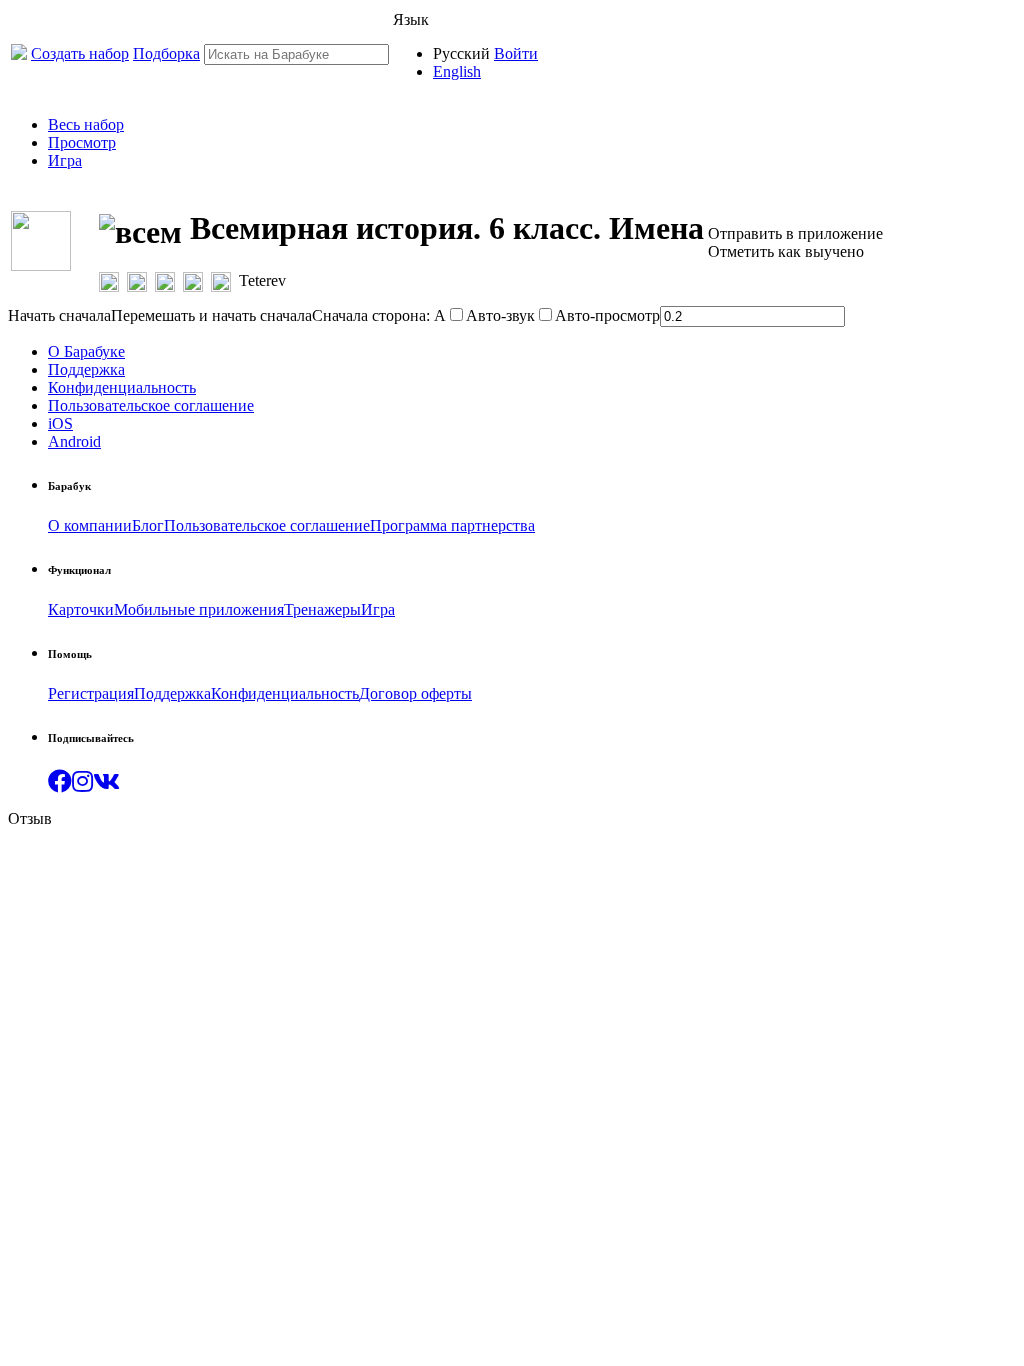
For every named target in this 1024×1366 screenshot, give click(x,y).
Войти (516, 53)
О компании (90, 525)
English (457, 71)
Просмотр (82, 142)
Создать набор (80, 53)
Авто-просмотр (607, 315)
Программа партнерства (452, 525)
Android (74, 441)
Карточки (81, 609)
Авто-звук (500, 315)
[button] (60, 784)
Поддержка (86, 369)
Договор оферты (415, 693)
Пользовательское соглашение (151, 405)
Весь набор (86, 124)
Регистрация (91, 693)
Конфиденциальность (122, 387)
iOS (60, 423)
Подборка (166, 53)
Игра (65, 160)
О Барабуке (86, 351)
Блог (148, 525)
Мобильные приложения (199, 609)
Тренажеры (322, 609)
